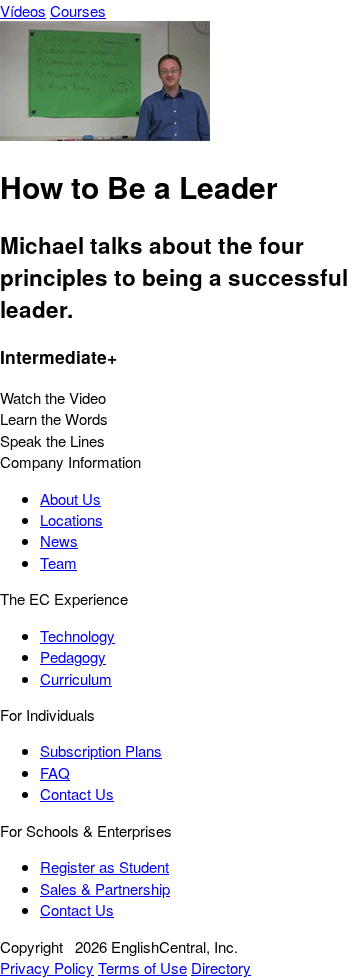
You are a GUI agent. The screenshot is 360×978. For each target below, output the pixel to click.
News (59, 540)
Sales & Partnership (105, 888)
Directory (221, 967)
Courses (78, 10)
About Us (70, 498)
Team (58, 562)
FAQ (55, 772)
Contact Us (77, 793)
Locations (71, 519)
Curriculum (76, 678)
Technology (77, 635)
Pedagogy (73, 656)
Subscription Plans (101, 750)
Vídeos (23, 10)
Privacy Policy (47, 967)
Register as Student (104, 866)
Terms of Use (142, 967)
